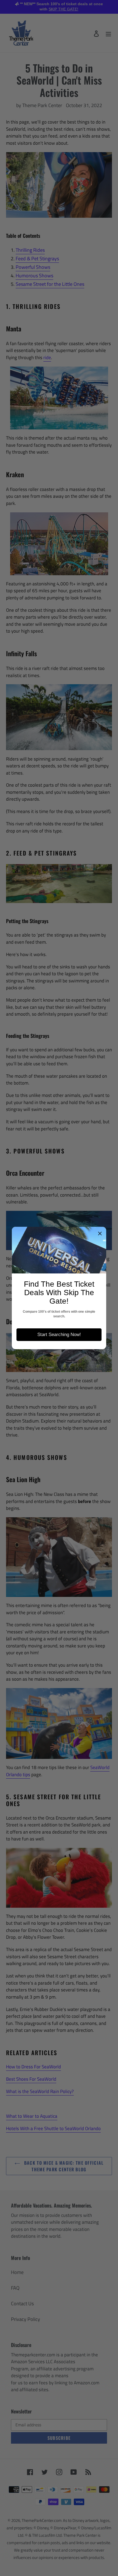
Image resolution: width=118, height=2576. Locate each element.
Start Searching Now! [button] (59, 1335)
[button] (100, 1233)
